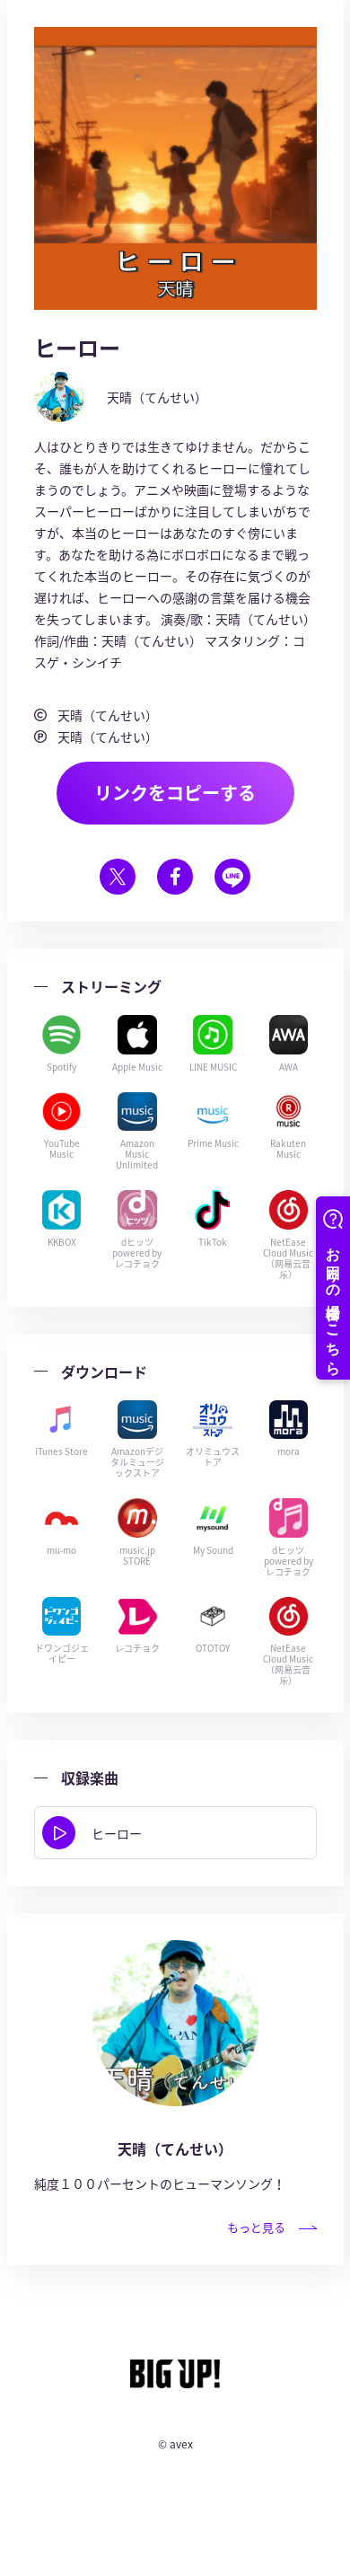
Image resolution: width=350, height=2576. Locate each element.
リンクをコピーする (175, 793)
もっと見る (256, 2227)
